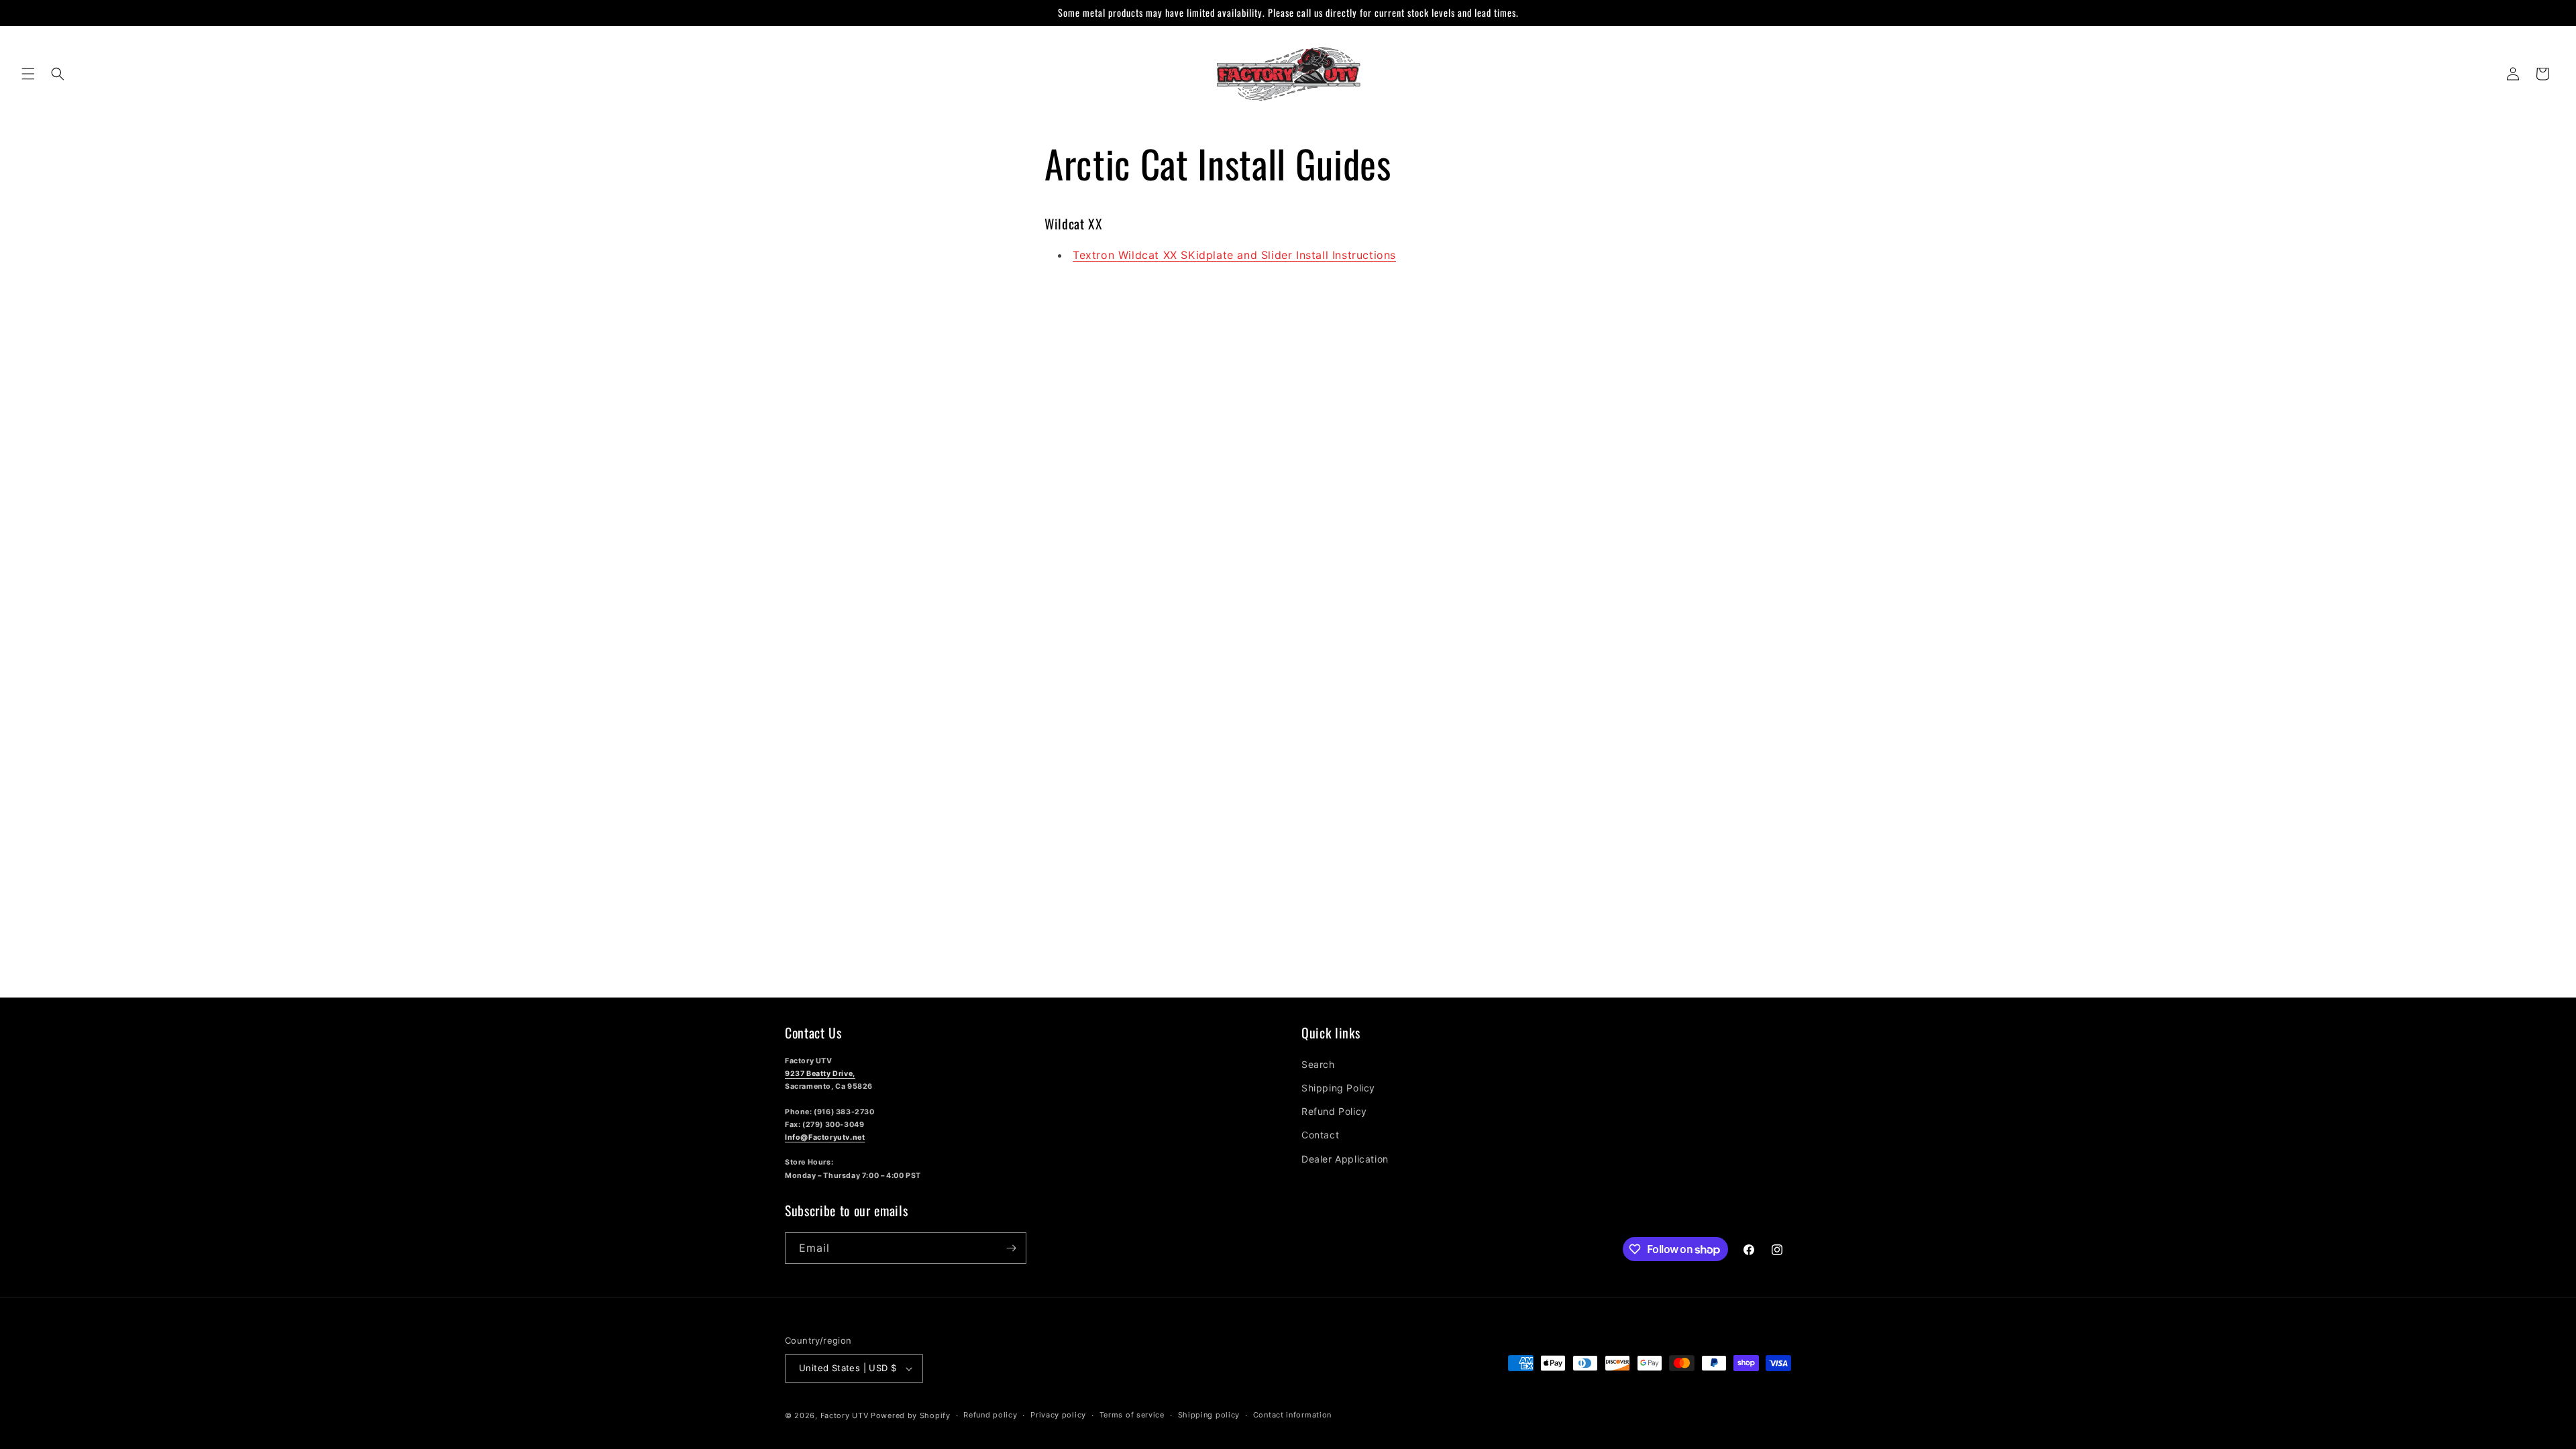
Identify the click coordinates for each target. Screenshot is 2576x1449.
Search (1318, 1064)
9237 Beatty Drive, (820, 1074)
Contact (1320, 1135)
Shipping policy (1209, 1415)
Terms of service (1132, 1415)
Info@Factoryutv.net (825, 1137)
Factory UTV (845, 1415)
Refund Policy (1334, 1111)
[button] (28, 74)
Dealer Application (1345, 1159)
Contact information (1292, 1415)
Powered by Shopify (911, 1415)
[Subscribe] (1011, 1248)
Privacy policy (1058, 1415)
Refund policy (990, 1415)
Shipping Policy (1338, 1088)
